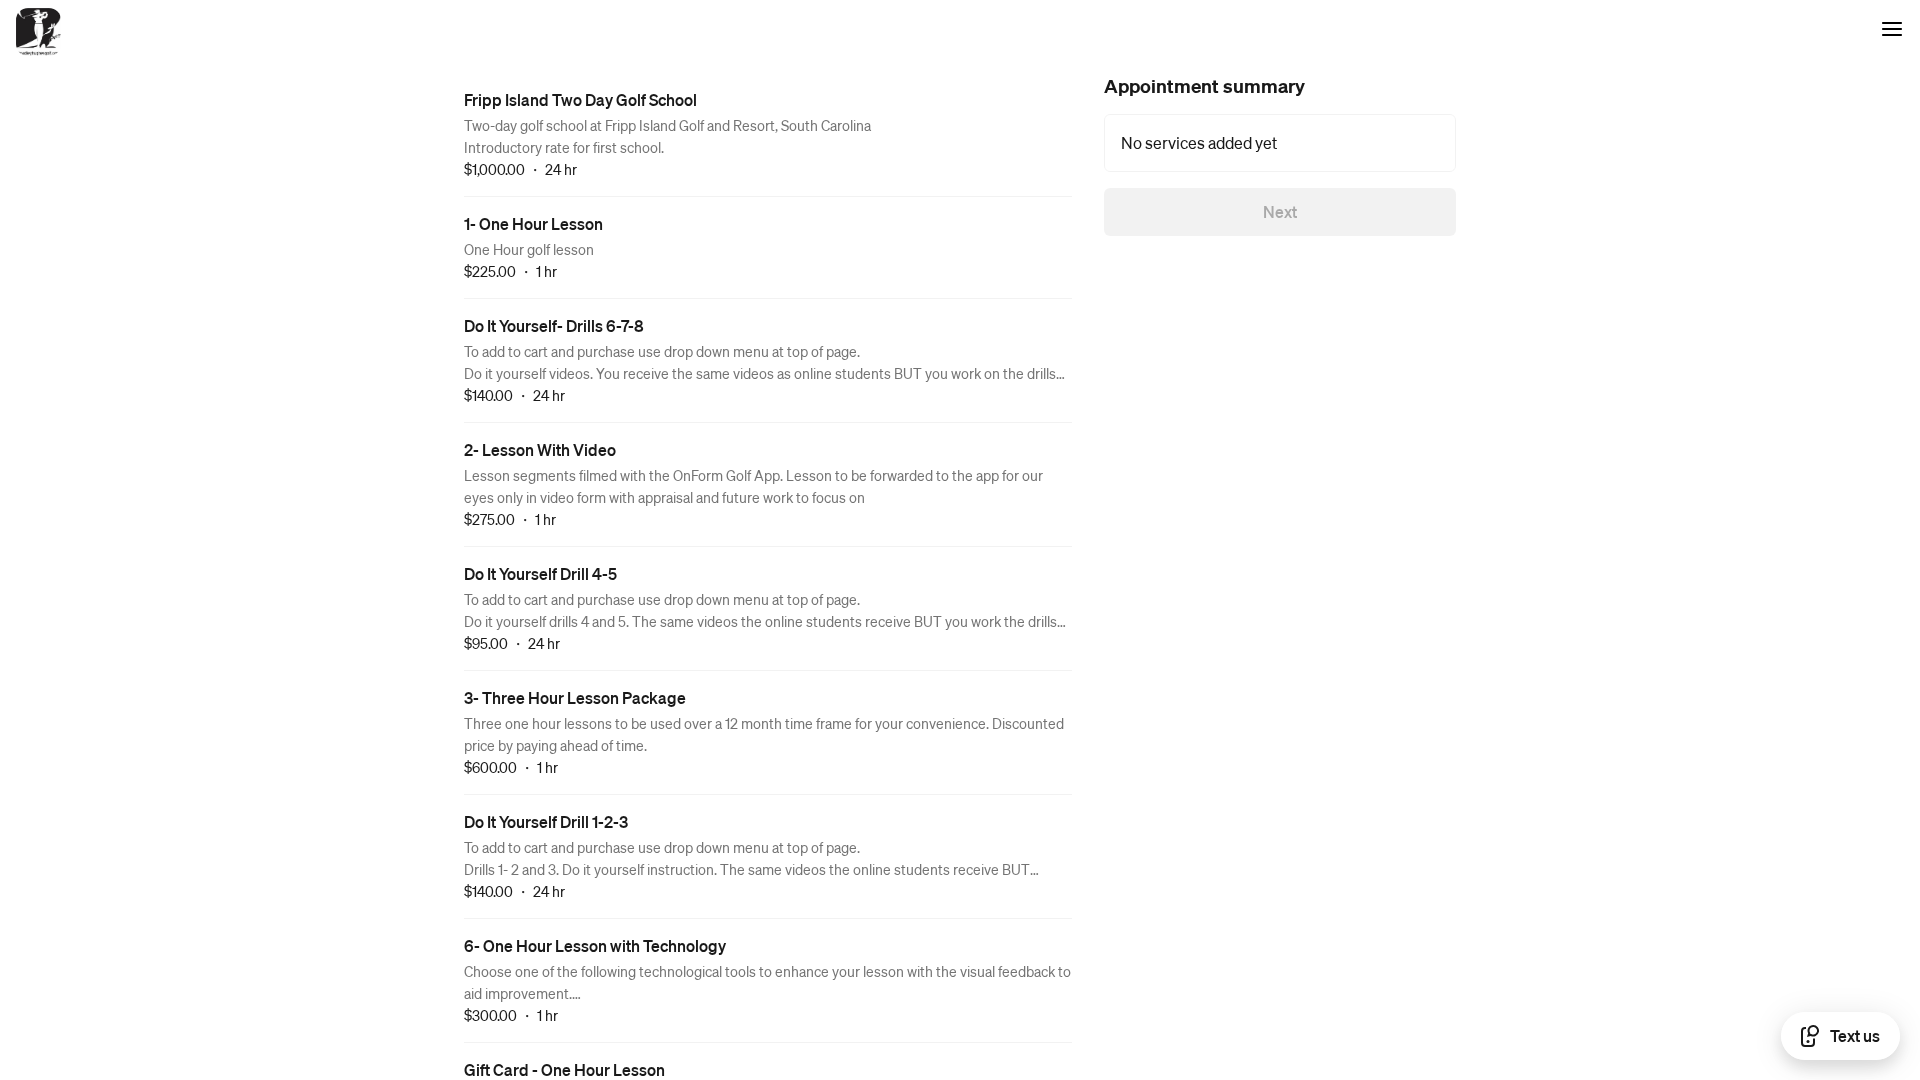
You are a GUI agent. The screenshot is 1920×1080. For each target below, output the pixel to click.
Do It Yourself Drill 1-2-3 (546, 821)
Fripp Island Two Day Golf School (580, 99)
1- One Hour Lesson (533, 223)
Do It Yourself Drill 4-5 (540, 573)
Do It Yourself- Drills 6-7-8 (554, 325)
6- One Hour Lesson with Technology (595, 945)
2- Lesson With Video (540, 449)
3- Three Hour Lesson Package (575, 697)
